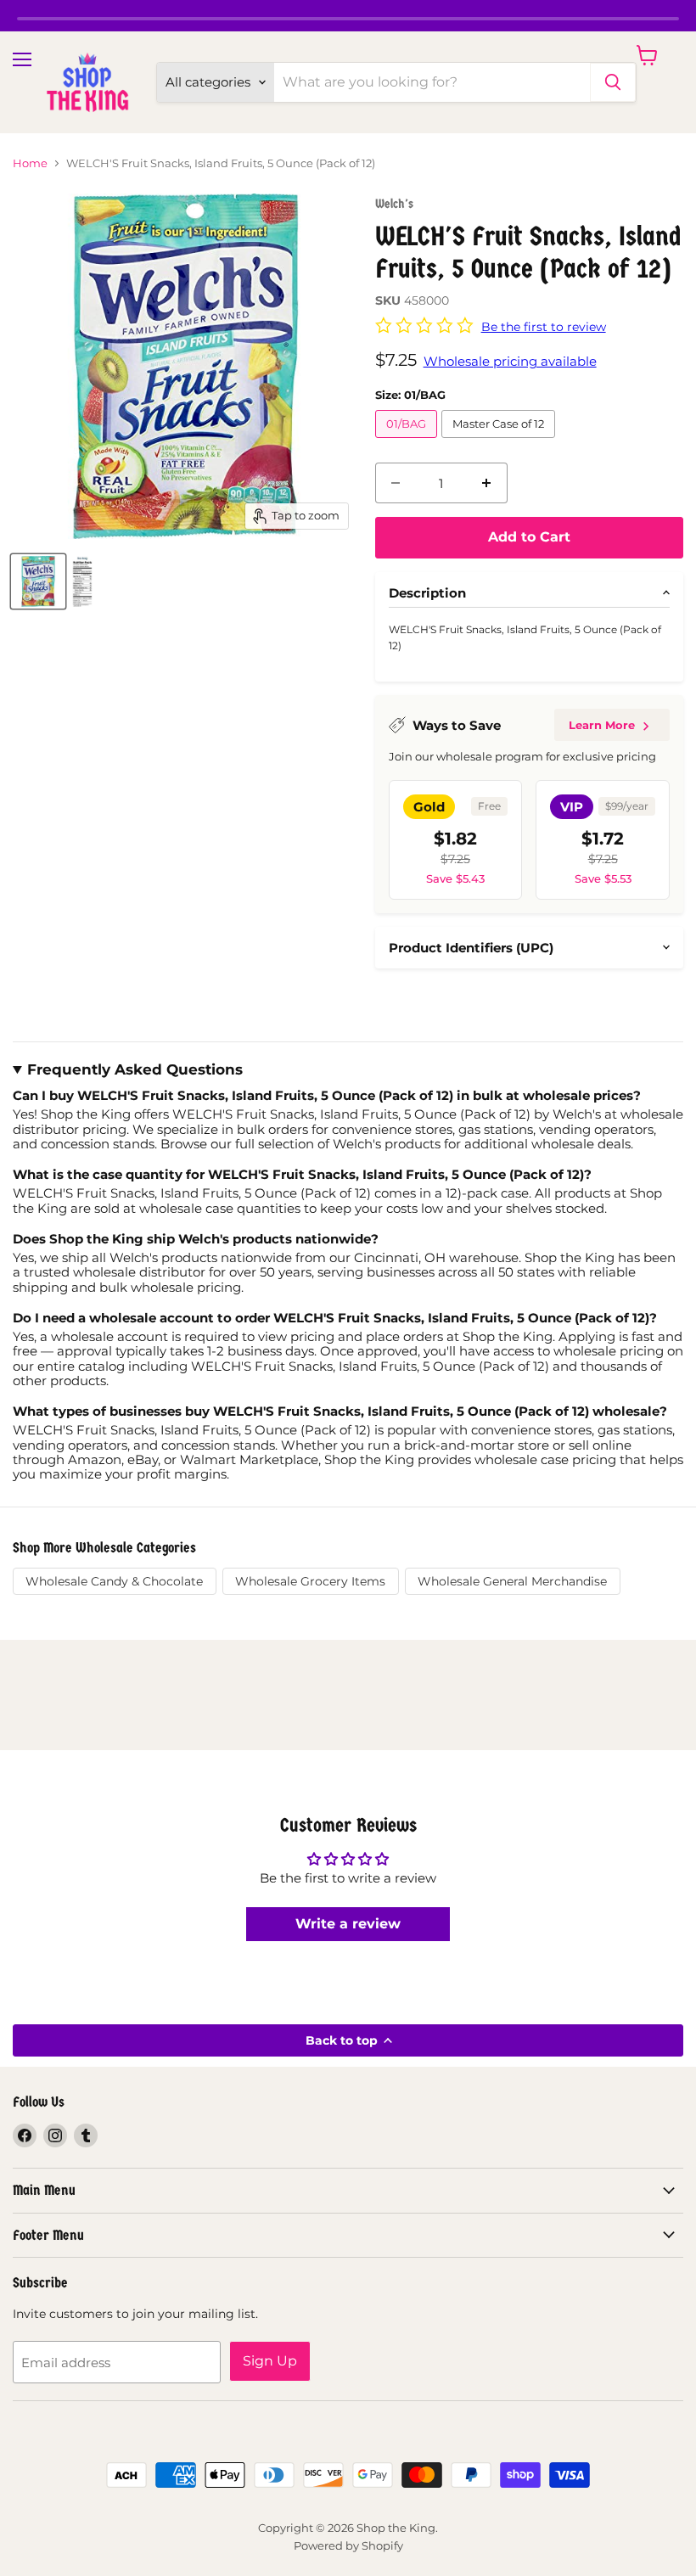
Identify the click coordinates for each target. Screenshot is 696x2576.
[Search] (613, 82)
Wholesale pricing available (510, 361)
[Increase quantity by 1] (487, 483)
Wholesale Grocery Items (310, 1581)
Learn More (602, 725)
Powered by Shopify (348, 2545)
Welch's (394, 204)
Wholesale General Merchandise (512, 1581)
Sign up (270, 2361)
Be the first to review (544, 327)
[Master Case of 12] (500, 442)
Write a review (348, 1924)
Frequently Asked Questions (135, 1070)
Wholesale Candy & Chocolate (114, 1581)
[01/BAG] (408, 442)
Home (30, 163)
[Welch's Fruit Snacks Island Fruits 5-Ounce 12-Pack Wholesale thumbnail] (38, 581)
